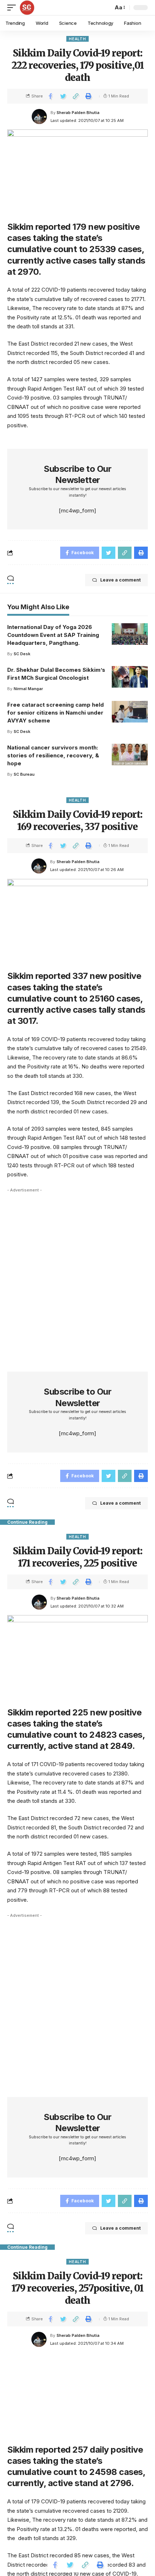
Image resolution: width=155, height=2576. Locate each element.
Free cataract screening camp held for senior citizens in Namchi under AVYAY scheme (56, 713)
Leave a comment (120, 580)
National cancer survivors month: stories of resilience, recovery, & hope (53, 755)
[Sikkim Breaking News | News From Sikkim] (27, 8)
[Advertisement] (77, 1273)
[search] (106, 8)
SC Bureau (24, 774)
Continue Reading (27, 1522)
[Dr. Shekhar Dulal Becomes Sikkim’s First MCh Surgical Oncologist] (130, 677)
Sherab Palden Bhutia (78, 113)
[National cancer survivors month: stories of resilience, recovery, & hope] (130, 754)
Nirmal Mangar (28, 689)
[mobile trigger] (13, 8)
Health (77, 39)
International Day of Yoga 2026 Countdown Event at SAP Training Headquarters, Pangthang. (53, 635)
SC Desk (22, 654)
